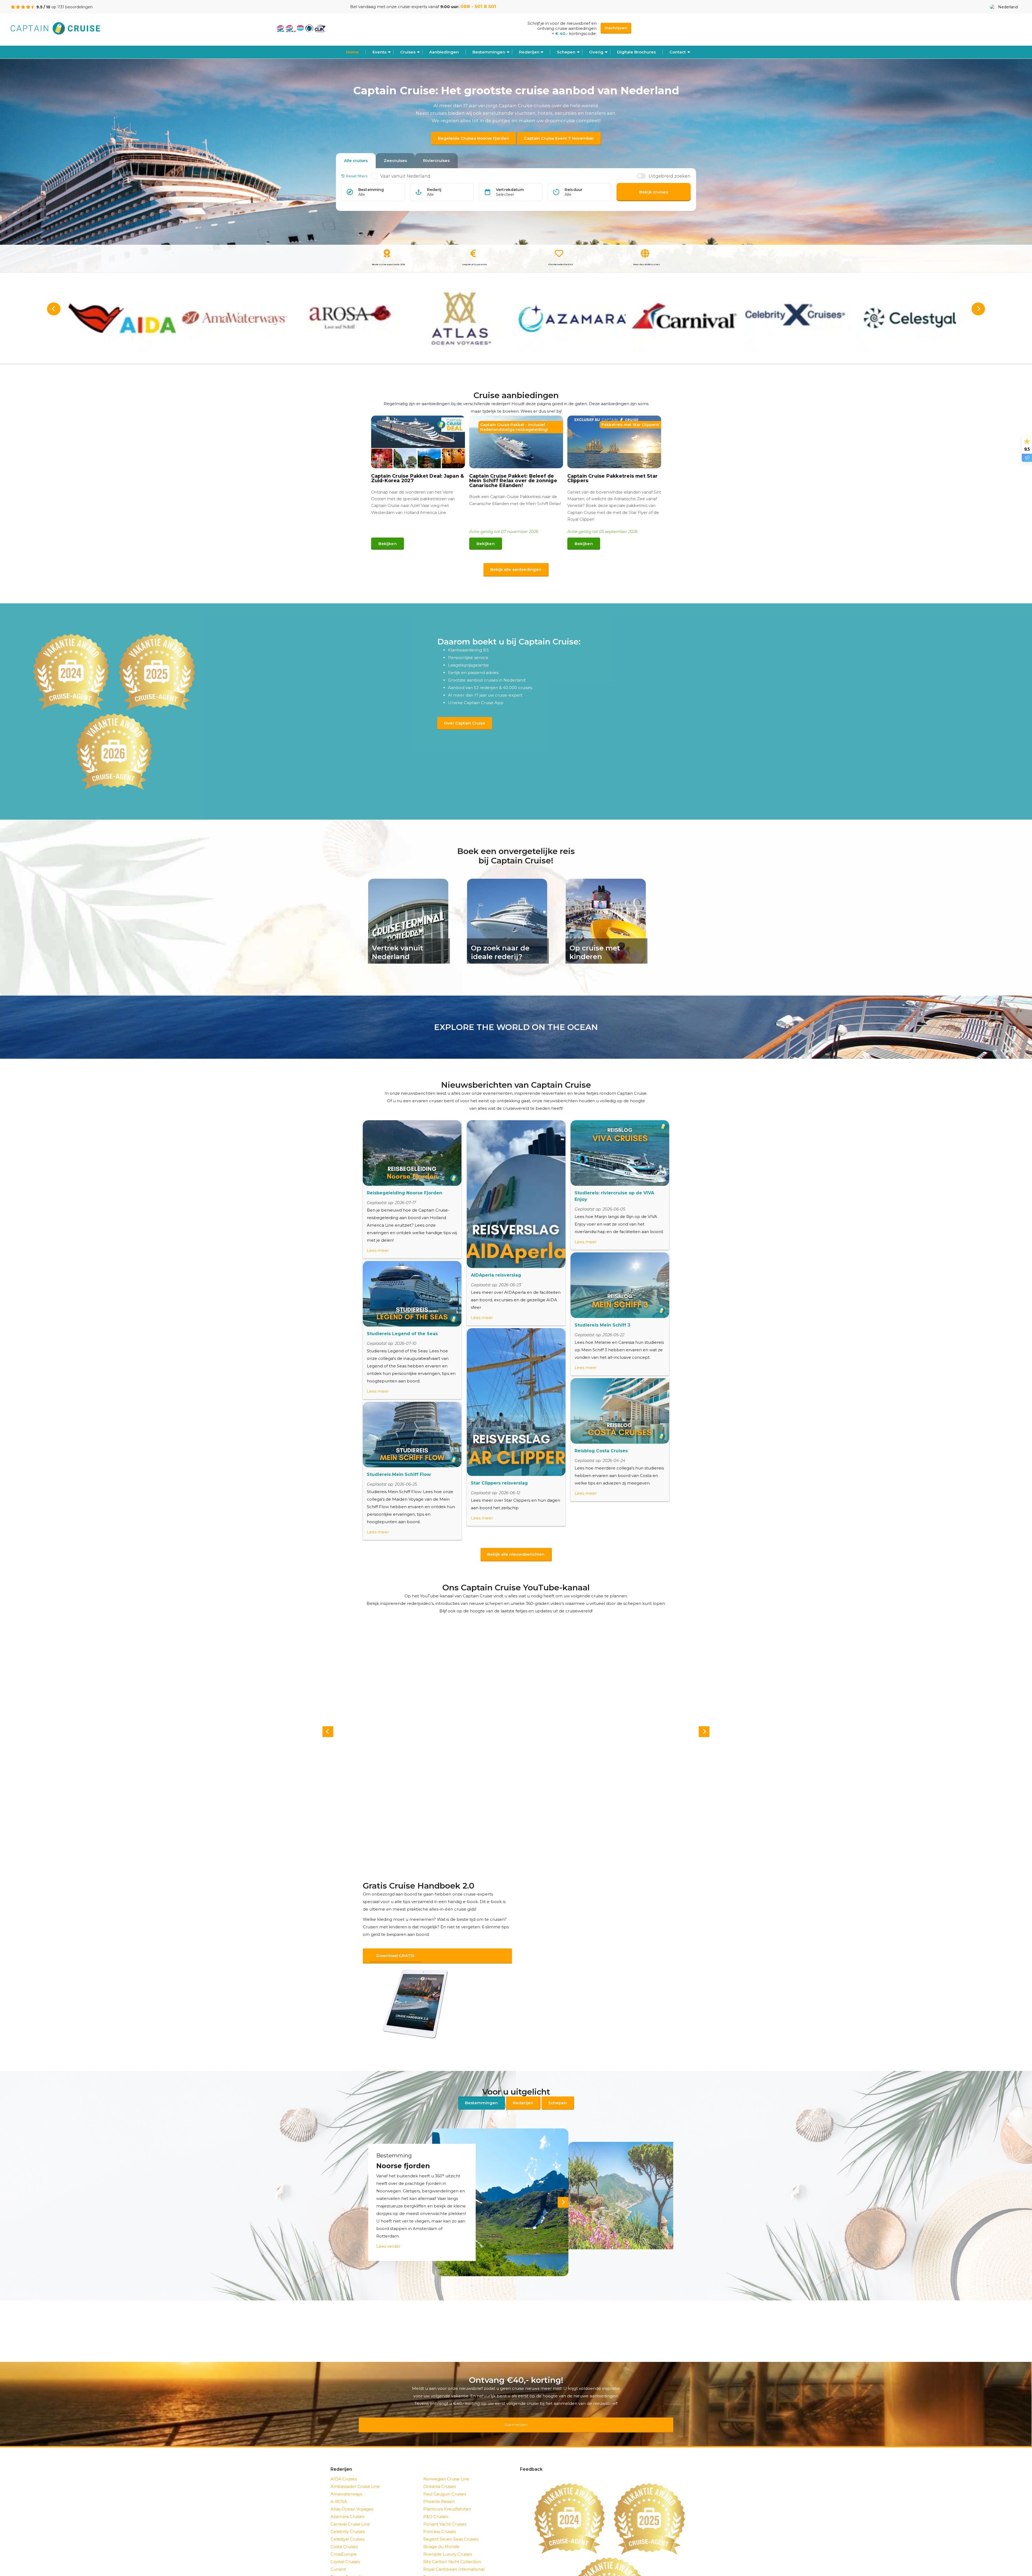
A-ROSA (339, 2487)
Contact (678, 52)
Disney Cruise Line (349, 2563)
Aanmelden (516, 2414)
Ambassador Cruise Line (355, 2472)
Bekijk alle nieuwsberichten (516, 1554)
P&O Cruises (436, 2503)
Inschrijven (616, 28)
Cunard (338, 2555)
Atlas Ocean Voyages (352, 2495)
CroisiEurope (344, 2540)
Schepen (558, 2096)
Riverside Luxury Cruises (448, 2540)
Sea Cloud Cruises (441, 2570)
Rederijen (529, 52)
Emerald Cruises (347, 2570)
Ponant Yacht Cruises (445, 2510)
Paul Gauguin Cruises (445, 2480)
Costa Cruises (344, 2533)
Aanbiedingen (444, 52)
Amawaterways (346, 2480)
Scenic (430, 2563)
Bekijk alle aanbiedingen (516, 569)
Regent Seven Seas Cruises (451, 2525)
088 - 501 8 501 (478, 6)
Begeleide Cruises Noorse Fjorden (473, 138)
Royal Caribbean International (454, 2555)
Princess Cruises (440, 2518)
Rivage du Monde (441, 2533)
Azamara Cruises (347, 2503)
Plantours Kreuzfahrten (447, 2495)
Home (352, 52)
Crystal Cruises (345, 2548)
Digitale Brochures (636, 52)
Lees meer (378, 1250)
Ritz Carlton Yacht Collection (452, 2548)
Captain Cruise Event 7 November (559, 138)
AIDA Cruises (344, 2465)
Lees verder (388, 2239)
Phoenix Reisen (439, 2487)
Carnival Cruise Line (350, 2510)
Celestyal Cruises (347, 2525)
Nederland (1008, 7)
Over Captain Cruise (465, 723)
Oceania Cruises (440, 2472)
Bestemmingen (489, 52)
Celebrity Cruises (347, 2518)
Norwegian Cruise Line (446, 2465)
